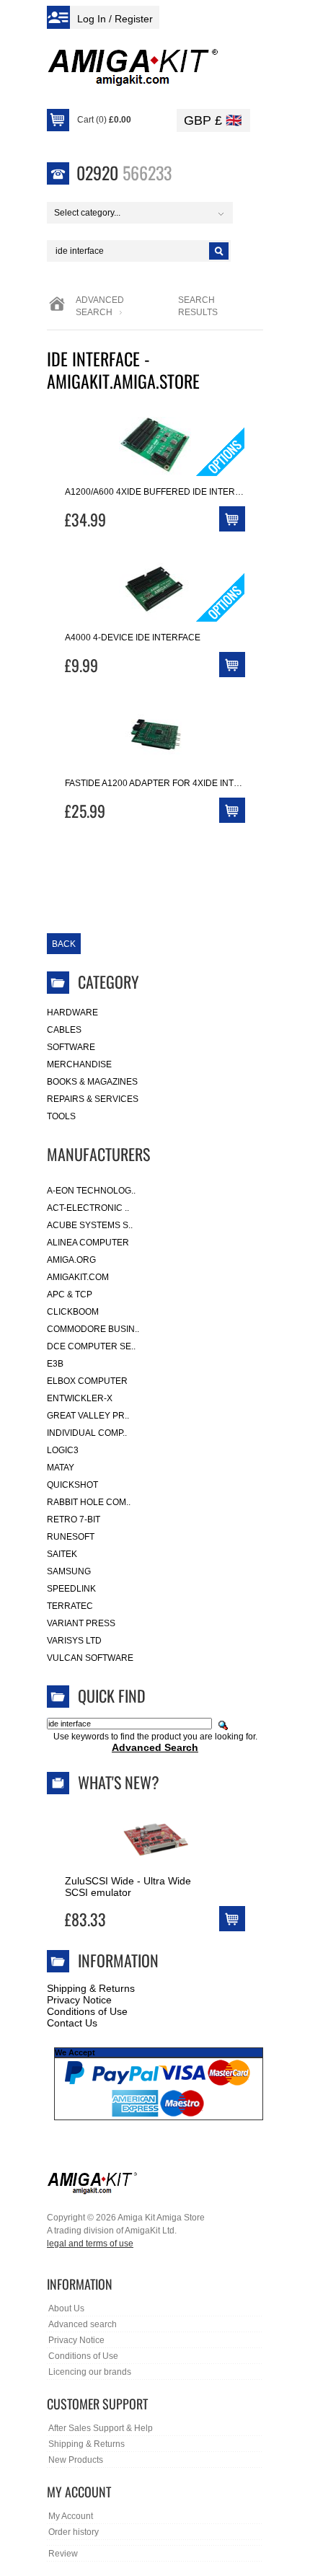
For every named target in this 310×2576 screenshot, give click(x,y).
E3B (55, 1364)
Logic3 (63, 1450)
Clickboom (73, 1312)
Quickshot (72, 1485)
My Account (71, 2516)
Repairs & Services (93, 1099)
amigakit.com (78, 1277)
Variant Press (81, 1623)
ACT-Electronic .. (88, 1208)
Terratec (70, 1606)
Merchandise (79, 1064)
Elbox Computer (87, 1381)
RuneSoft (71, 1537)
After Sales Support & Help (101, 2428)
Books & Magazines (92, 1082)
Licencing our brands (90, 2372)
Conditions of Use (87, 2011)
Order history (74, 2532)
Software (71, 1047)
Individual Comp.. (87, 1433)
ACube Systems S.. (90, 1225)
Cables (64, 1030)
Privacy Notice (79, 2000)
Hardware (72, 1013)
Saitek (62, 1554)
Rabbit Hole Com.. (89, 1502)
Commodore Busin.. (93, 1329)
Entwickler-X (80, 1398)
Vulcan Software (90, 1658)
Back (64, 944)
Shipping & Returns (91, 1988)
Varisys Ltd (74, 1641)
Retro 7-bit (74, 1519)
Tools (61, 1116)
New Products (76, 2460)
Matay (61, 1468)
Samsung (69, 1571)
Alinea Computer (88, 1243)
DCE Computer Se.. (91, 1346)
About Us (66, 2308)
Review (63, 2554)
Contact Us (72, 2023)
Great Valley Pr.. (88, 1416)
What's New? (119, 1782)
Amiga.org (71, 1260)
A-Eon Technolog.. (91, 1191)
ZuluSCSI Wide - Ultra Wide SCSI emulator (128, 1887)
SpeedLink (71, 1589)
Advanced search (83, 2324)
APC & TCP (70, 1294)
